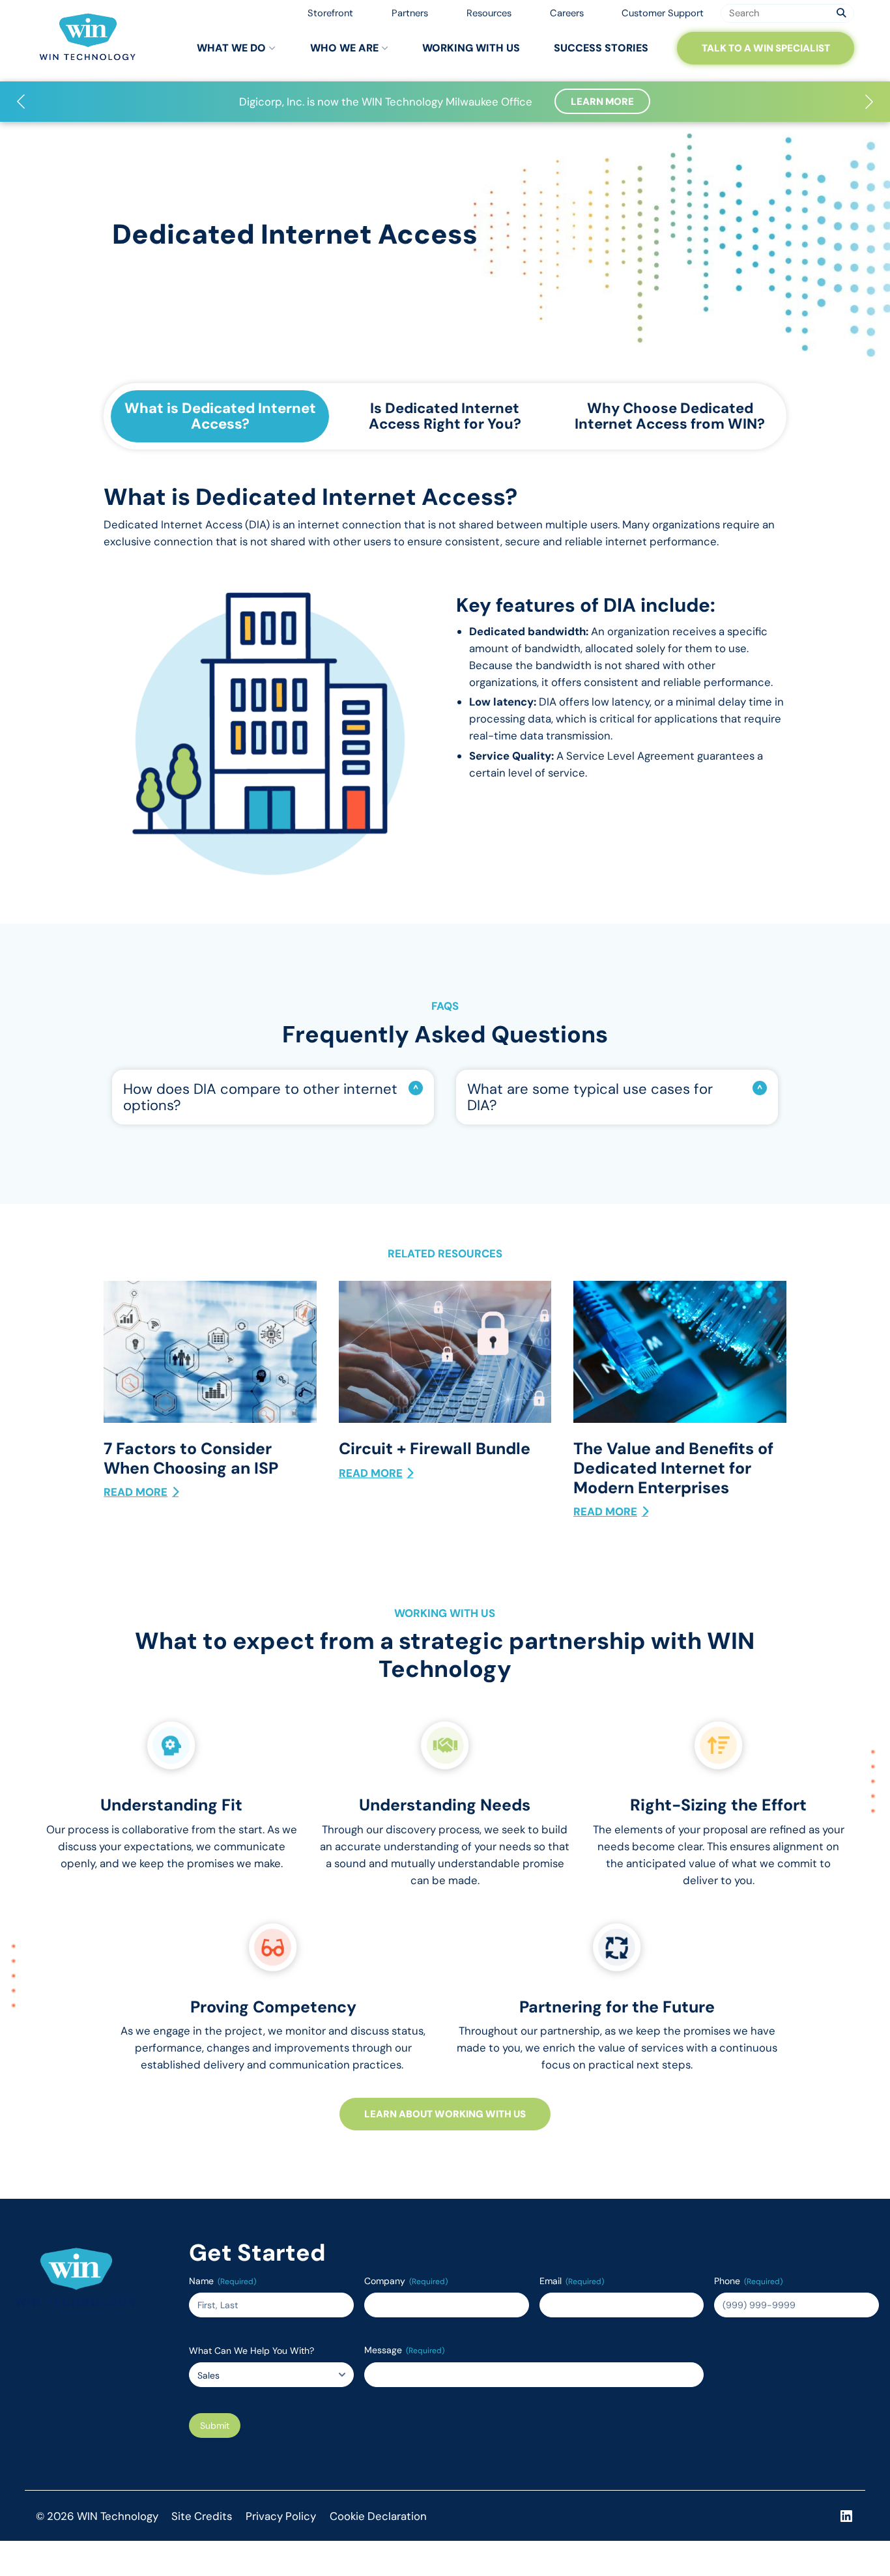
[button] (21, 102)
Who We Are (344, 48)
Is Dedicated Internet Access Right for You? (445, 416)
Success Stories (601, 48)
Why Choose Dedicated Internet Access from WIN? (670, 416)
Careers (567, 13)
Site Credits (202, 2516)
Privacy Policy (281, 2516)
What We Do (231, 48)
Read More (136, 1492)
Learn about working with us (445, 2114)
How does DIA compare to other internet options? (260, 1097)
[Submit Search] (841, 13)
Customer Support (663, 13)
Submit (215, 2426)
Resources (489, 13)
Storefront (330, 13)
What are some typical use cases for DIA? (590, 1097)
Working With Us (471, 48)
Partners (410, 13)
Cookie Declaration (378, 2516)
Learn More (602, 102)
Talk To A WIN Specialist (766, 48)
